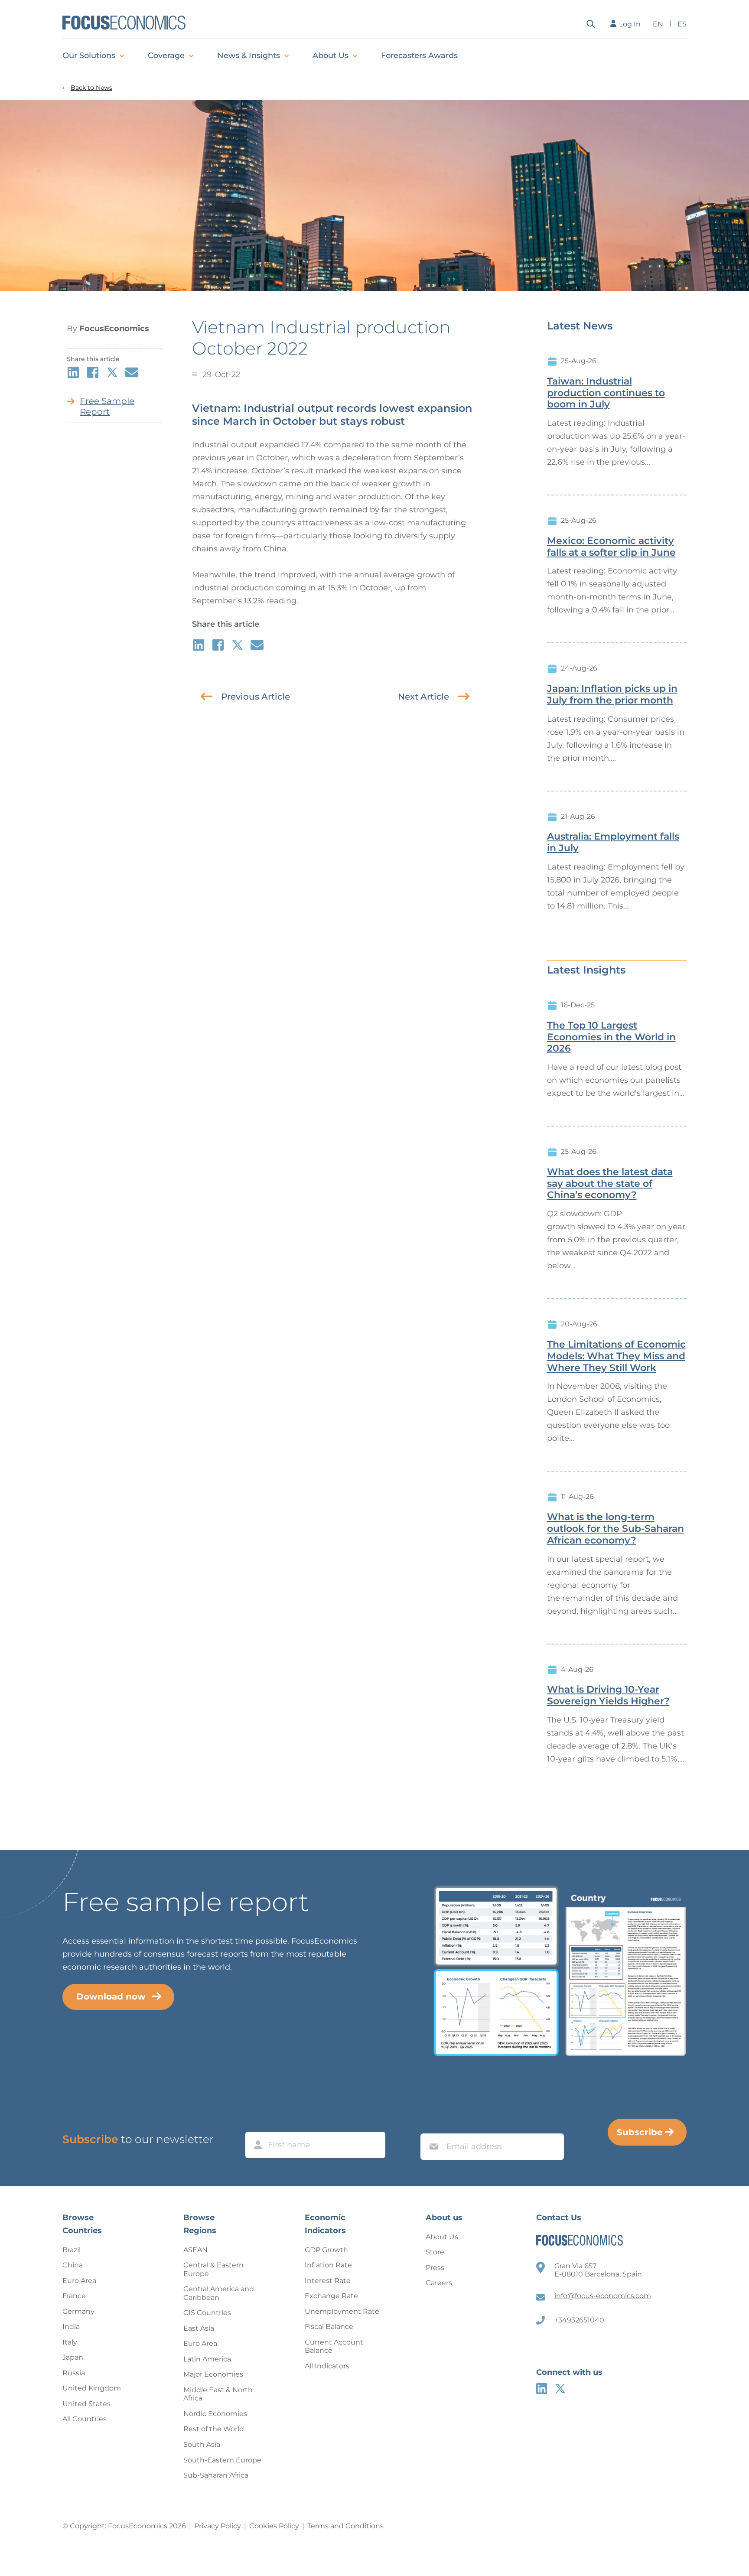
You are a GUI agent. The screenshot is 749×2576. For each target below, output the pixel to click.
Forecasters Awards (419, 55)
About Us (331, 55)
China (73, 2265)
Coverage (166, 55)
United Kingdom (92, 2388)
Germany (78, 2311)
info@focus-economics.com (603, 2296)
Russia (74, 2373)
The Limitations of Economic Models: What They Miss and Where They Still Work (616, 1356)
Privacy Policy (218, 2526)
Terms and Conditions (345, 2526)
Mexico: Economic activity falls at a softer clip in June (611, 547)
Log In (630, 24)
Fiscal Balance (329, 2327)
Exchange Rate (331, 2296)
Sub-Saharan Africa (216, 2475)
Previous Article (256, 697)
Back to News (91, 88)
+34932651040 (579, 2320)
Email (432, 2125)
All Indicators (327, 2366)
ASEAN (195, 2250)
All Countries (85, 2419)
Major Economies (213, 2374)
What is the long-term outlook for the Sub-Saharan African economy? (615, 1529)
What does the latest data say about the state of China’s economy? (610, 1184)
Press (435, 2268)
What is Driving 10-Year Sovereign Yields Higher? (608, 1695)
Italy (70, 2342)
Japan (73, 2357)
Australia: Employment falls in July (613, 842)
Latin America (207, 2359)
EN (658, 24)
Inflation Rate (328, 2265)
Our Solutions (89, 55)
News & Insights (249, 55)
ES (682, 24)
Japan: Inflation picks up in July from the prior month (612, 695)
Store (435, 2252)
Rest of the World (214, 2429)
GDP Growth (326, 2250)
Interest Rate (328, 2281)
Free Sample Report (107, 406)
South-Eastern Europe (222, 2460)
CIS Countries (207, 2313)
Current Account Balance (334, 2346)
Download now (111, 1996)
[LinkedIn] (542, 2389)
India (71, 2327)
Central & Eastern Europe (213, 2269)
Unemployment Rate (342, 2311)
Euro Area (79, 2281)
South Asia (202, 2444)
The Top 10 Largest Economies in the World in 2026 (611, 1037)
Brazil (72, 2250)
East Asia (199, 2328)
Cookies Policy (274, 2526)
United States (86, 2404)
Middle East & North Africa (218, 2394)
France (74, 2296)
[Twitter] (560, 2389)
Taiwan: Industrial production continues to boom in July (606, 393)
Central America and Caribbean (219, 2293)
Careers (439, 2283)
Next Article (423, 697)
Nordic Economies (215, 2414)
